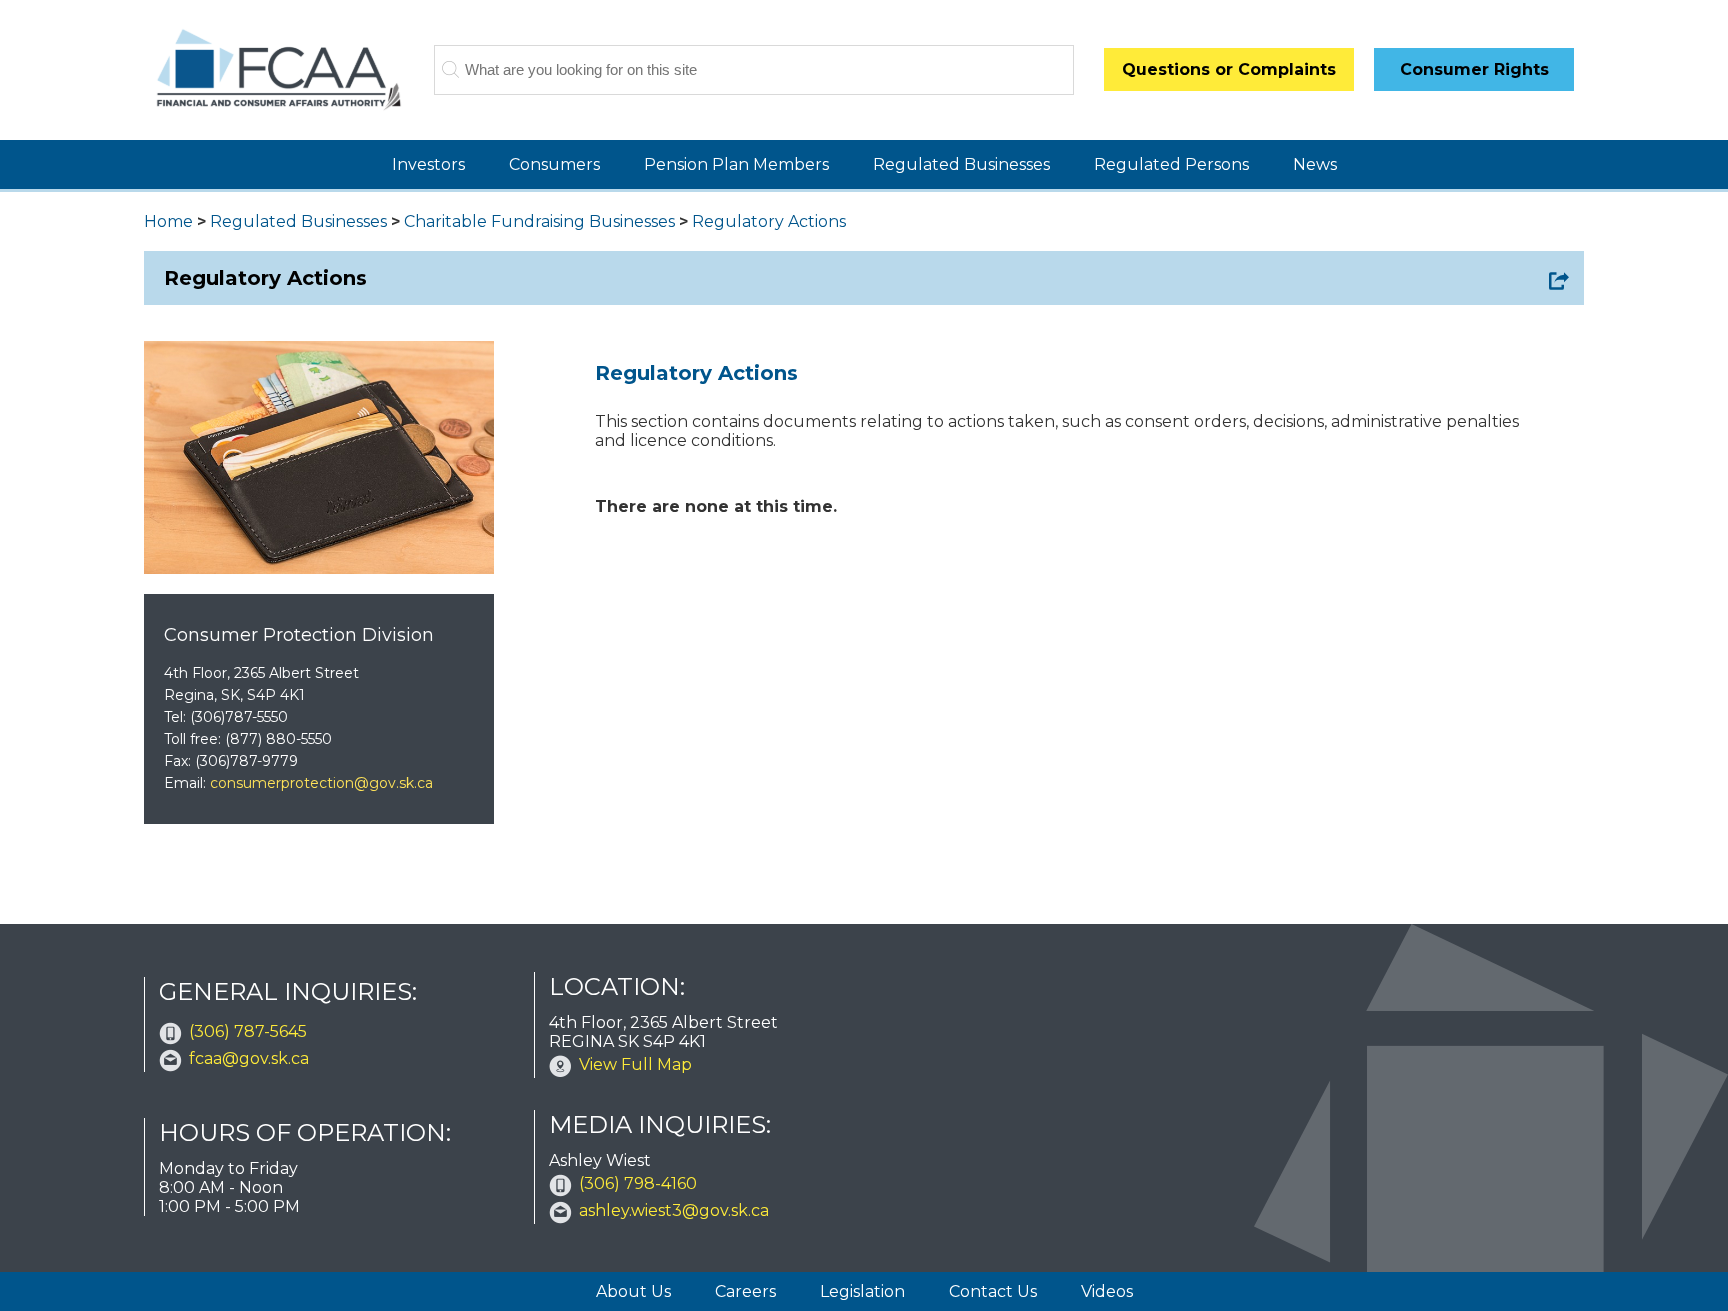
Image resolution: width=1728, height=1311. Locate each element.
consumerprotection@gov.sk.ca (321, 783)
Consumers (554, 164)
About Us (633, 1291)
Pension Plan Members (736, 164)
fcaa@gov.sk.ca (249, 1058)
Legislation (862, 1291)
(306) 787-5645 (248, 1031)
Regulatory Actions (769, 221)
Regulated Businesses (961, 164)
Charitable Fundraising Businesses (539, 221)
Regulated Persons (1171, 164)
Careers (745, 1291)
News (1315, 164)
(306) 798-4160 (638, 1183)
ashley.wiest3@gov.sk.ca (674, 1210)
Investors (428, 164)
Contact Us (993, 1291)
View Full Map (635, 1064)
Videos (1107, 1291)
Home (168, 221)
